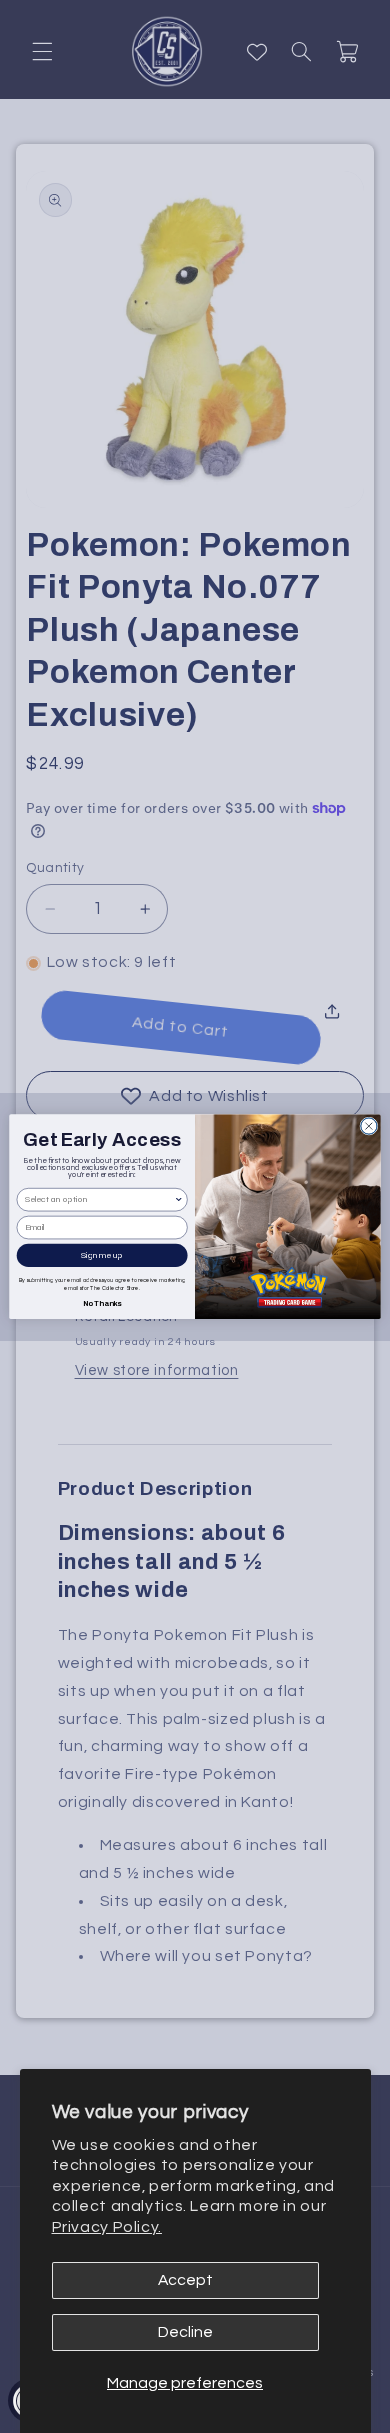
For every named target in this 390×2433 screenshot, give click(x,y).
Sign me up (102, 1255)
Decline (185, 2332)
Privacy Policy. (107, 2227)
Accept (185, 2280)
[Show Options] (178, 1200)
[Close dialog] (369, 1126)
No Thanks (102, 1302)
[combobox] (99, 1200)
